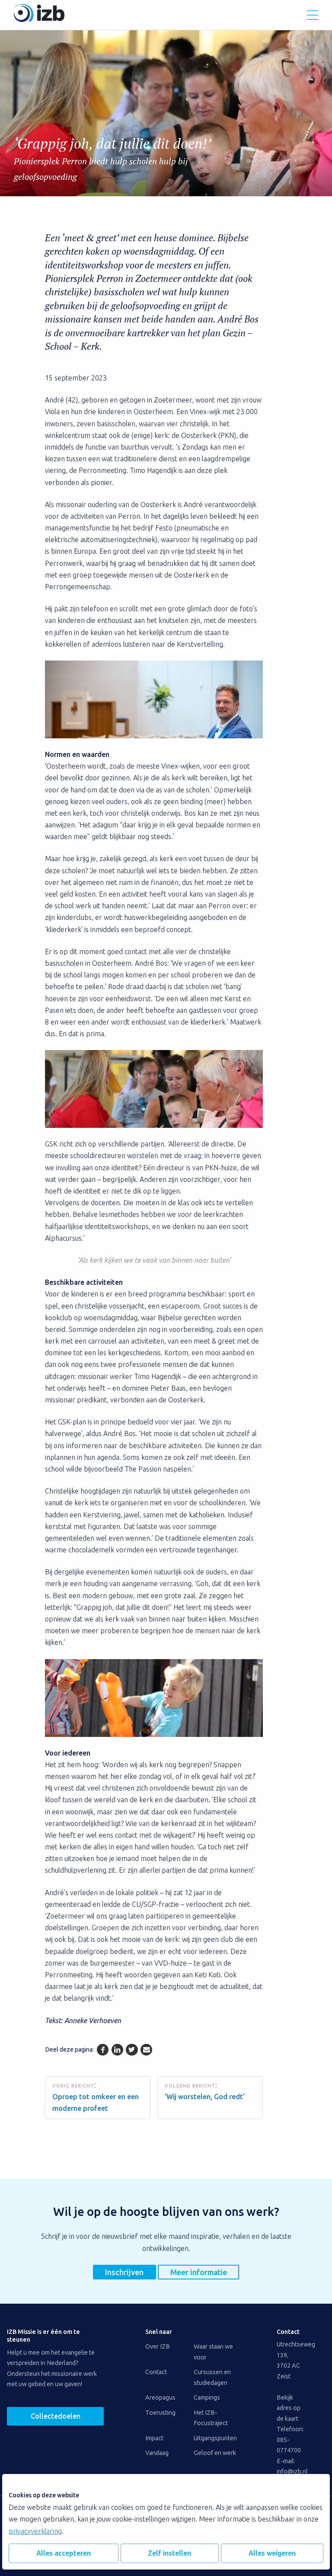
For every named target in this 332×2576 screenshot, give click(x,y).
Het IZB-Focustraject (211, 2418)
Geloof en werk (215, 2453)
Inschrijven (124, 2272)
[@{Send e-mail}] (146, 2050)
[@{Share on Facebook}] (103, 2050)
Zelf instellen (169, 2553)
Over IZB (158, 2346)
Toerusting (160, 2413)
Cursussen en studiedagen (212, 2377)
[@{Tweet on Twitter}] (132, 2050)
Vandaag (157, 2453)
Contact (156, 2372)
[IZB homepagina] (39, 19)
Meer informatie (199, 2272)
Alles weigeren (272, 2553)
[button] (313, 15)
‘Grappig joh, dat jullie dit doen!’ (112, 158)
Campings (207, 2397)
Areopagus (160, 2397)
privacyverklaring (35, 2531)
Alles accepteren (64, 2553)
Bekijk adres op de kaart (289, 2408)
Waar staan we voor (213, 2352)
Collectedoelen (56, 2416)
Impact (154, 2438)
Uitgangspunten (215, 2438)
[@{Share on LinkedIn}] (117, 2050)
